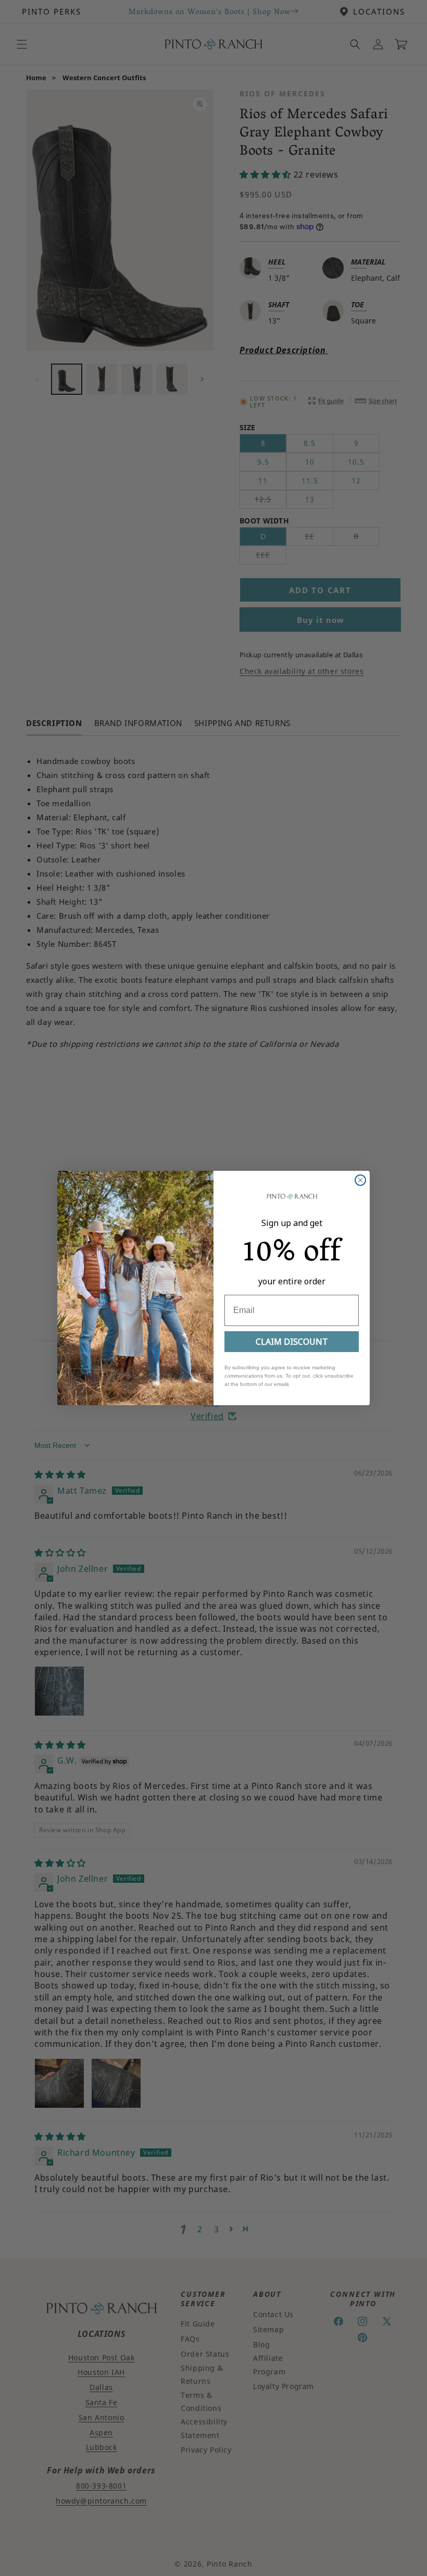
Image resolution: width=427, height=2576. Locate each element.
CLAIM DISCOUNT (292, 1342)
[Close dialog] (360, 1180)
